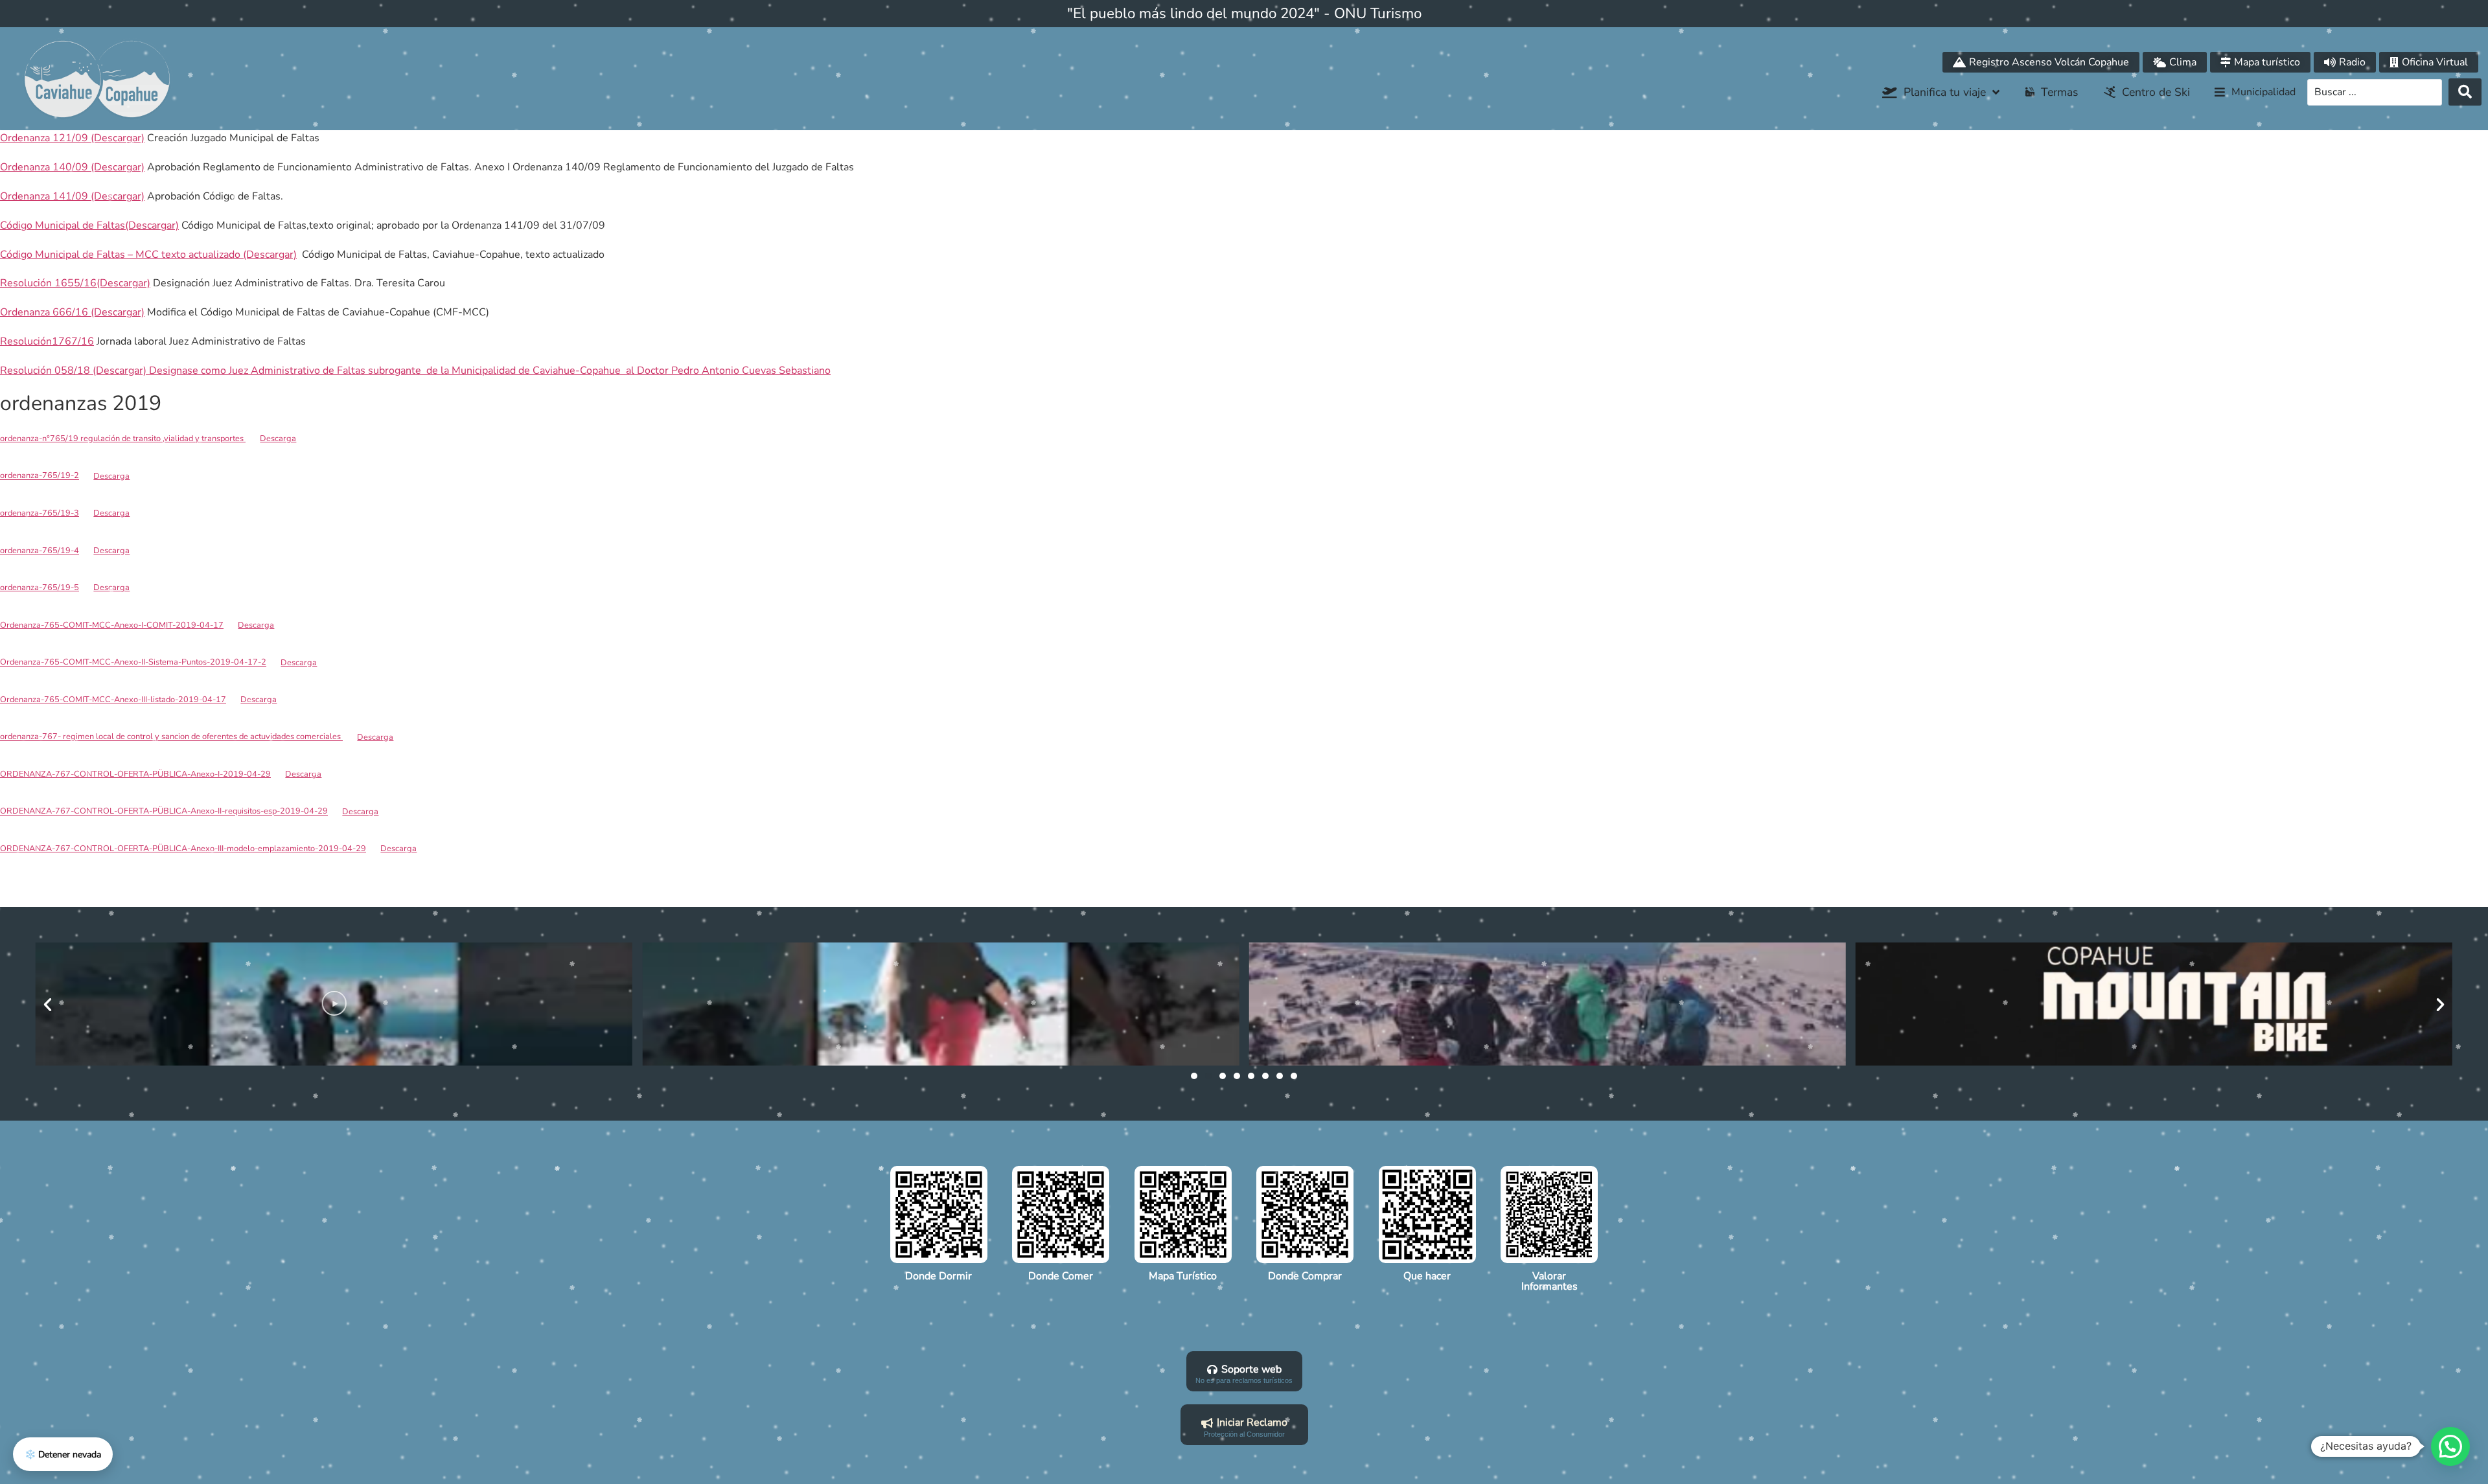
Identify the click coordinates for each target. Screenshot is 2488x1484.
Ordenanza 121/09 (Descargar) (72, 138)
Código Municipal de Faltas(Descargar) (89, 225)
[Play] (334, 1004)
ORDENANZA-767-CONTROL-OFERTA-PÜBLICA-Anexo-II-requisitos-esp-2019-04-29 (164, 812)
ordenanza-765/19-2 (40, 476)
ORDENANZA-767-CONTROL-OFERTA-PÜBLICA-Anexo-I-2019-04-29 (135, 774)
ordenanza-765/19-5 (40, 588)
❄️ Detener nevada (63, 1455)
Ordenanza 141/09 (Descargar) (72, 196)
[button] (2255, 93)
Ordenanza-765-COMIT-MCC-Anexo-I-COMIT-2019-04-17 (112, 625)
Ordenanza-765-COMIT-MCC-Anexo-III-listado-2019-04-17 (113, 700)
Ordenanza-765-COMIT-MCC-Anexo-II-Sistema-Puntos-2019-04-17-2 (133, 663)
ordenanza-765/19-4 (40, 551)
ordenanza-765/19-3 (40, 513)
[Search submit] (2465, 92)
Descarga (278, 439)
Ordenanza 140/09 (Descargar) (72, 167)
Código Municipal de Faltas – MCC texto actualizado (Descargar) (148, 255)
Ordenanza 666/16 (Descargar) (72, 312)
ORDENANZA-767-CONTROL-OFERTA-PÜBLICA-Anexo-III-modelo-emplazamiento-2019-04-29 (183, 849)
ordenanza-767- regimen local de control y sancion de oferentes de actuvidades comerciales (171, 737)
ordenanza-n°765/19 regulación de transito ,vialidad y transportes (123, 439)
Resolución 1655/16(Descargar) (75, 283)
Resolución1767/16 (47, 341)
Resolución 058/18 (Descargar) (73, 371)
